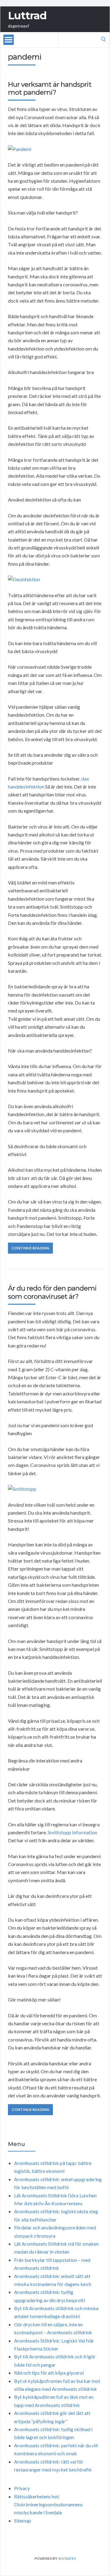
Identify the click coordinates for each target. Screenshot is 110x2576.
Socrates (67, 2558)
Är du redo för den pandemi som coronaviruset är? (52, 1292)
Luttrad (27, 16)
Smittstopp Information (72, 1832)
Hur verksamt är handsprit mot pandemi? (50, 88)
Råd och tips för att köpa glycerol (49, 2373)
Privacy (22, 2488)
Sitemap (23, 2521)
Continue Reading (30, 1248)
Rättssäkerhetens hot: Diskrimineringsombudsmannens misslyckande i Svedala (48, 2504)
